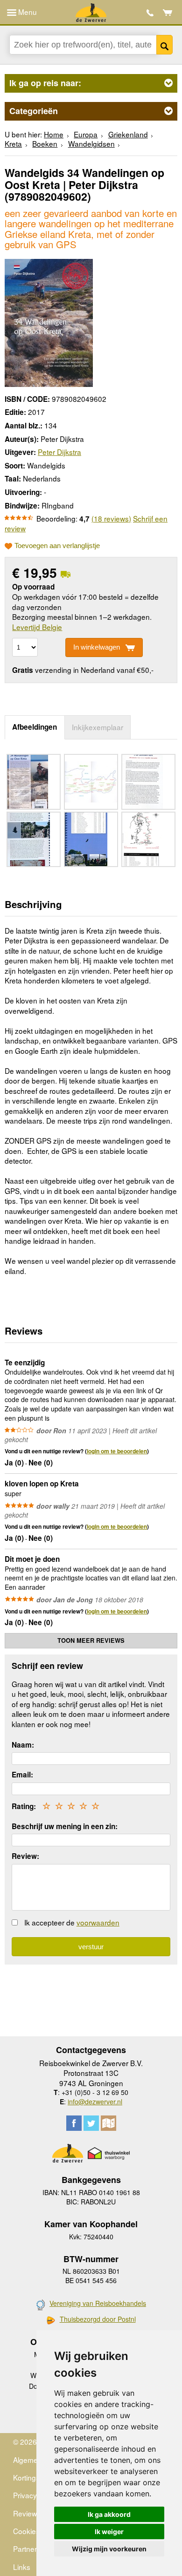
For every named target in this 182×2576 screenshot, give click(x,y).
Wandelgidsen (91, 143)
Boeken (45, 143)
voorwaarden (98, 1922)
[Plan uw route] (108, 2123)
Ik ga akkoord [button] (109, 2514)
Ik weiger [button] (109, 2532)
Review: (25, 1856)
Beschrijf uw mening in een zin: (65, 1826)
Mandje (168, 13)
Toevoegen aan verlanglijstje (57, 546)
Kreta (13, 143)
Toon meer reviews (91, 1641)
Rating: (24, 1806)
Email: (22, 1775)
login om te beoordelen (117, 1451)
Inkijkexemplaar (98, 727)
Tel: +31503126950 (150, 13)
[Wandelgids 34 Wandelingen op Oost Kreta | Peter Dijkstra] (49, 322)
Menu (27, 12)
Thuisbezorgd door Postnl (98, 2319)
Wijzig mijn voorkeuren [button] (109, 2549)
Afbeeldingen (35, 727)
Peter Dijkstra (59, 452)
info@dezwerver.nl (95, 2101)
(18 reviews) (111, 518)
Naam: (23, 1745)
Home (54, 134)
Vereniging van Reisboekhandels (98, 2303)
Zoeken (164, 45)
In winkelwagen (97, 647)
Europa (86, 134)
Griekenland (128, 134)
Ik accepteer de (72, 1922)
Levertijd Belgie (37, 627)
